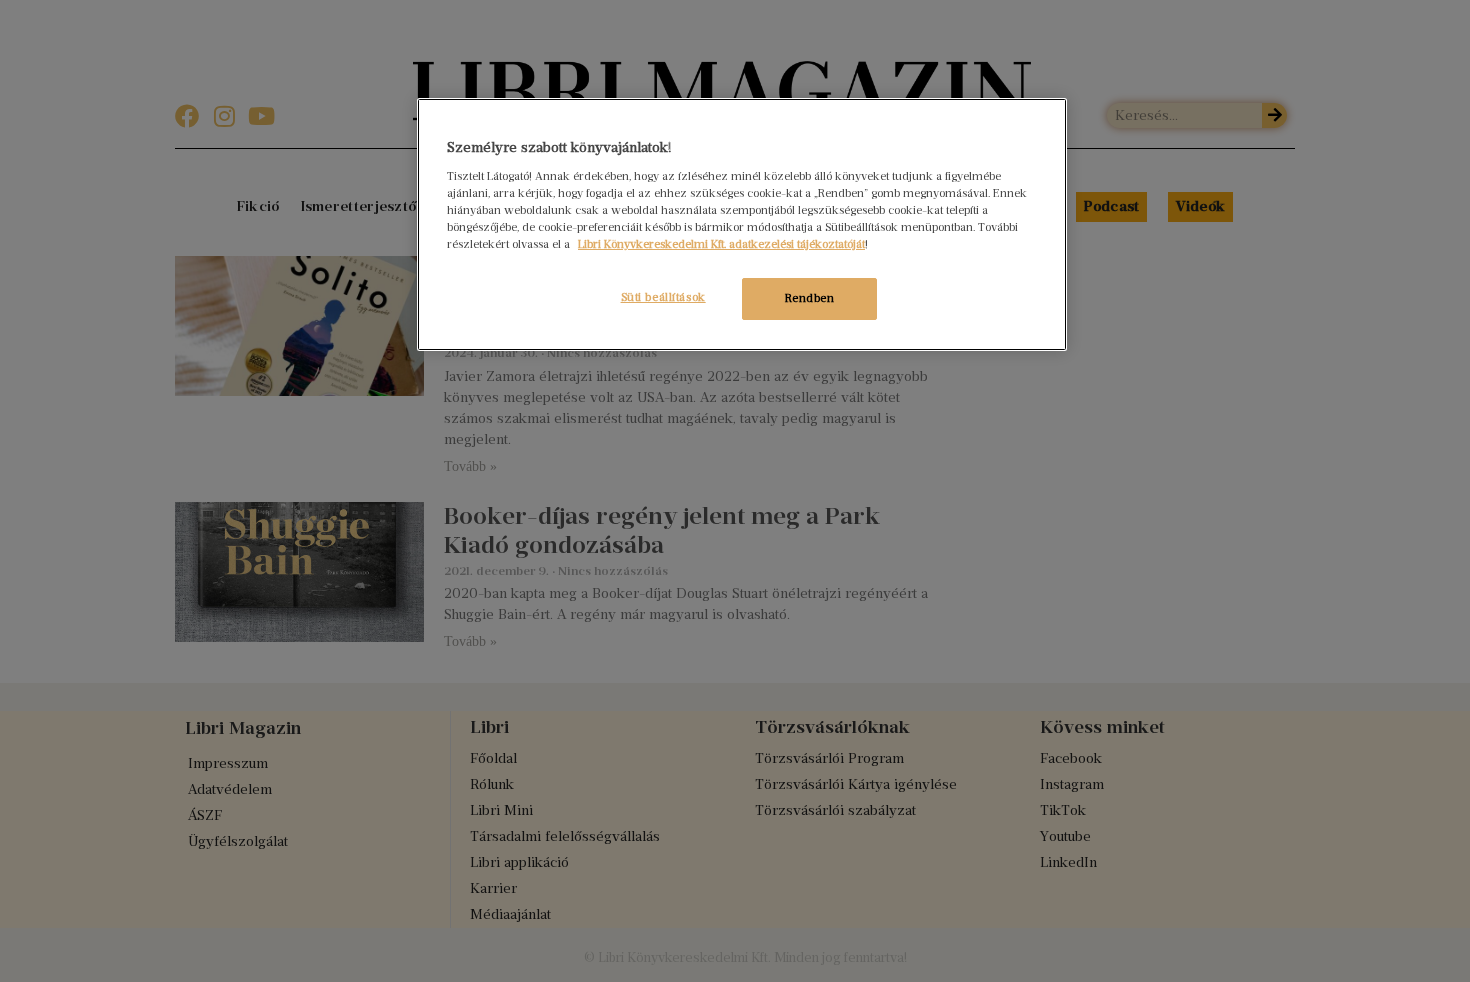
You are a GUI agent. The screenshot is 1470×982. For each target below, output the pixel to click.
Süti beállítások (663, 297)
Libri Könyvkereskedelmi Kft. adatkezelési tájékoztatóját (721, 244)
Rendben (810, 298)
